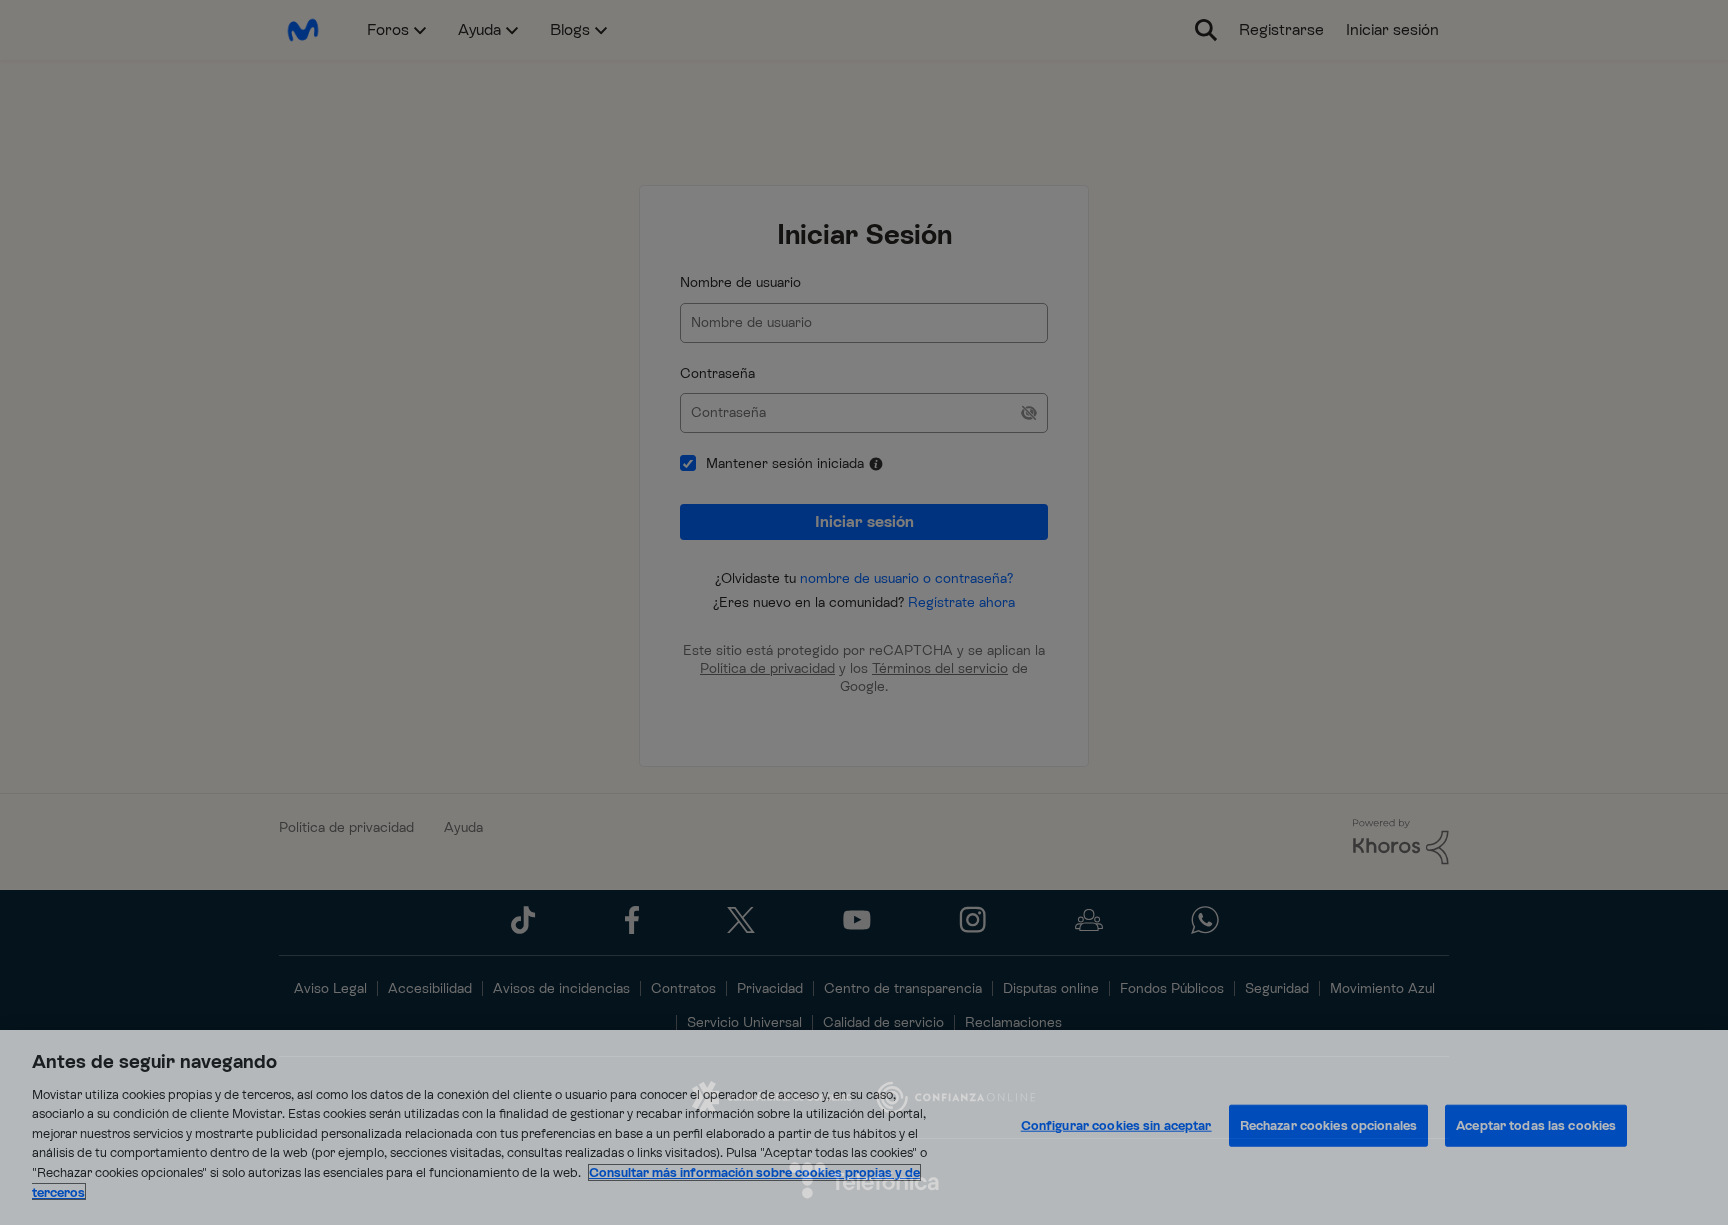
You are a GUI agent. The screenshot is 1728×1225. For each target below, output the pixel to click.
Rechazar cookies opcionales (1329, 1125)
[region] (864, 1127)
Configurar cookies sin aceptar (1116, 1125)
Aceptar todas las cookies (1536, 1125)
